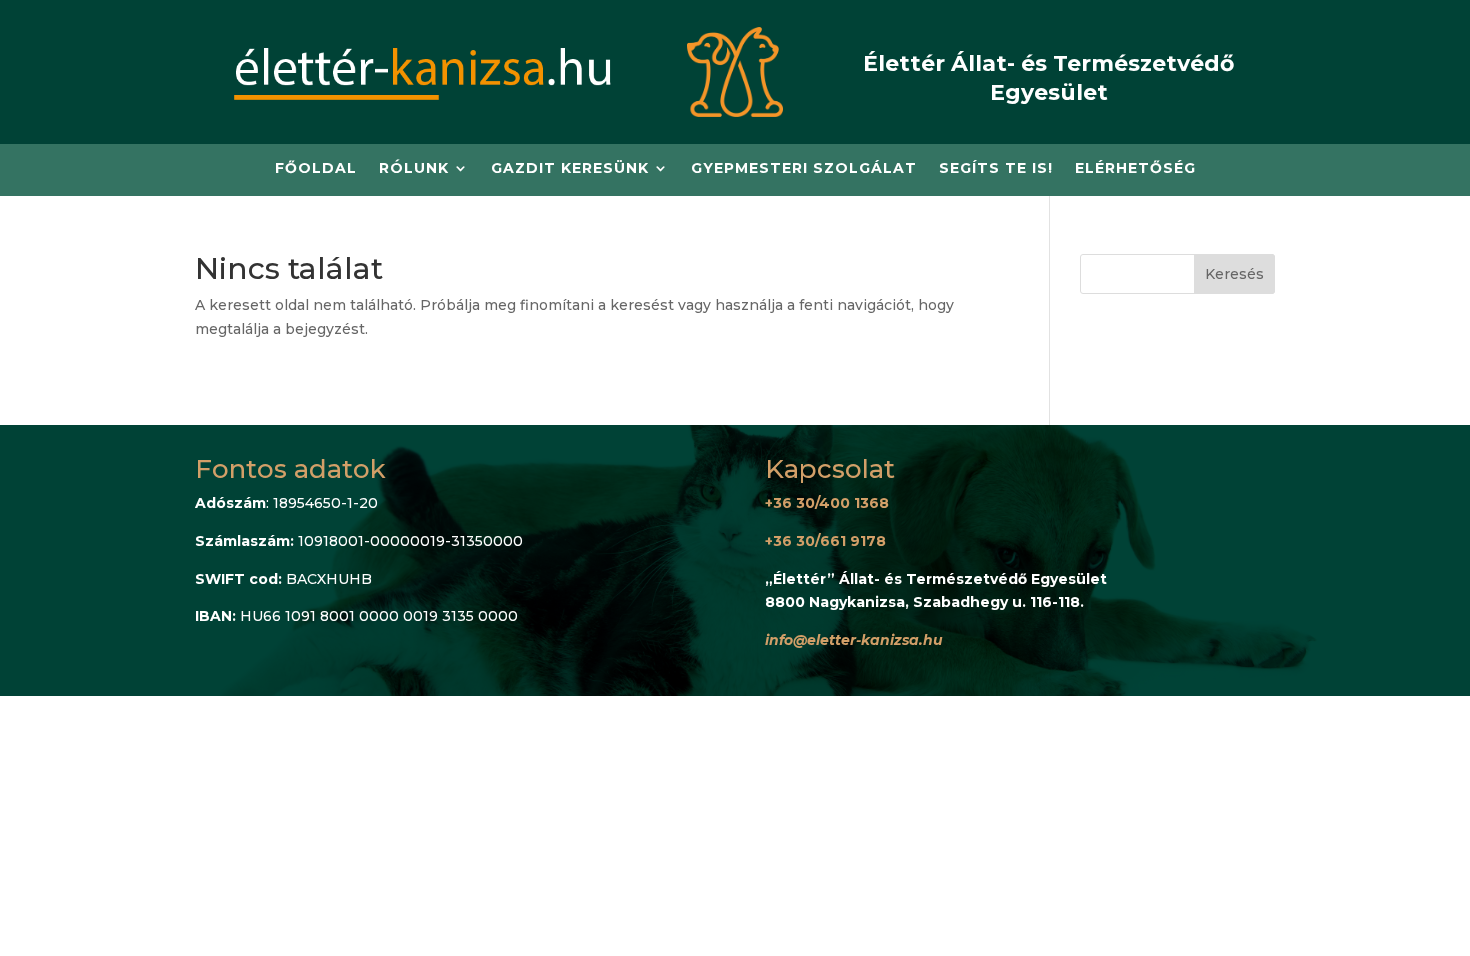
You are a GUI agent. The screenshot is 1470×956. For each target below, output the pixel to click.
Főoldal (316, 169)
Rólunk (414, 169)
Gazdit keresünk (570, 169)
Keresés (1234, 274)
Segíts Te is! (996, 169)
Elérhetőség (1135, 169)
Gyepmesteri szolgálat (804, 169)
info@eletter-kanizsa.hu (854, 640)
